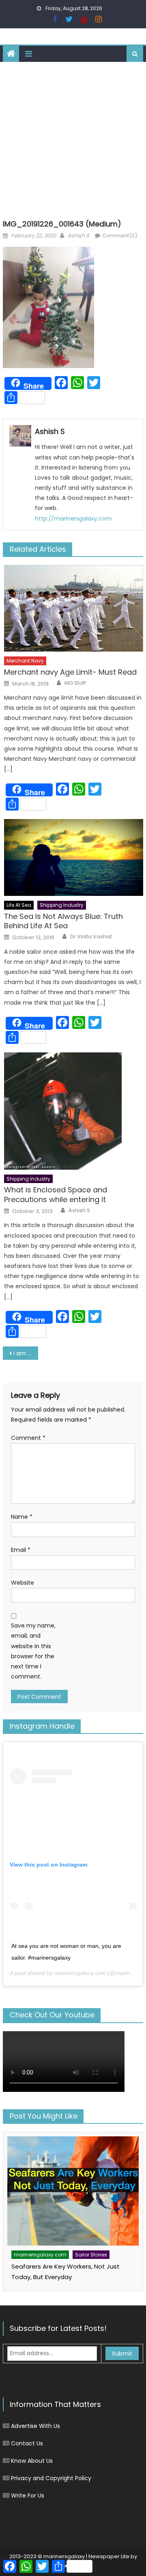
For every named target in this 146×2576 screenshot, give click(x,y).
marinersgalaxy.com (80, 1973)
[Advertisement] (73, 139)
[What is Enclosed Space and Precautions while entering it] (74, 1111)
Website (23, 1583)
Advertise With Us (35, 2426)
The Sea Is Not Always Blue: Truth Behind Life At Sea (63, 921)
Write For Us (28, 2496)
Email (21, 1550)
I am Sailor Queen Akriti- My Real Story (26, 1353)
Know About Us (32, 2461)
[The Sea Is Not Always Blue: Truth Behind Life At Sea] (74, 857)
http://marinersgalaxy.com (73, 519)
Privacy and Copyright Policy (51, 2478)
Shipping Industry (62, 905)
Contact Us (27, 2443)
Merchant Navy (25, 661)
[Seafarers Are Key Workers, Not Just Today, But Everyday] (73, 2191)
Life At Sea (19, 905)
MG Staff (75, 683)
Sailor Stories (91, 2255)
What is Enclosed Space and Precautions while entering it (56, 1195)
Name (22, 1517)
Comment (28, 1438)
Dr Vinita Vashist (91, 937)
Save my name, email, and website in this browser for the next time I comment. (33, 1651)
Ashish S (78, 236)
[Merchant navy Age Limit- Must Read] (74, 608)
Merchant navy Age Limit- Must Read (70, 672)
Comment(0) (120, 236)
